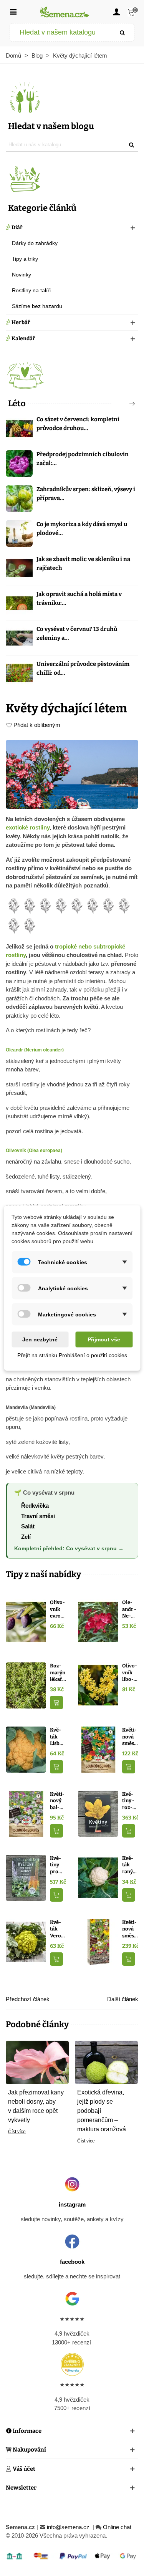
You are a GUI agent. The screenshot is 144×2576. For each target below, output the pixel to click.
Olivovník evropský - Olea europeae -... (58, 1609)
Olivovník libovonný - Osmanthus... (130, 1673)
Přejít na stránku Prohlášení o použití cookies (72, 1355)
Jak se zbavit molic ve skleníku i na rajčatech (83, 564)
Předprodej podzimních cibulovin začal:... (83, 459)
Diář (17, 228)
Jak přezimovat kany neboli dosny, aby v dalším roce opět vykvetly (36, 2106)
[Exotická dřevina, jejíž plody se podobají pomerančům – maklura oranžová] (106, 2062)
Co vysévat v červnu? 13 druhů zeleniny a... (77, 633)
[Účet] (116, 12)
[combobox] (61, 32)
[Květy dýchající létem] (72, 774)
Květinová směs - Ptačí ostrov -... (130, 1929)
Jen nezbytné (40, 1339)
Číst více (17, 2132)
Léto (17, 403)
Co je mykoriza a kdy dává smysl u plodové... (82, 529)
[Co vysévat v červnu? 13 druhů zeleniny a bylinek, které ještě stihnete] (19, 638)
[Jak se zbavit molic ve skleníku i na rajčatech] (19, 568)
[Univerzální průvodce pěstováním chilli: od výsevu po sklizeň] (19, 673)
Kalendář (23, 339)
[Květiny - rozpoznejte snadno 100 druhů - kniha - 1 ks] (98, 1813)
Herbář (21, 322)
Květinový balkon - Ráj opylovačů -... (58, 1801)
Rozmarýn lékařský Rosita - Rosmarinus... (58, 1673)
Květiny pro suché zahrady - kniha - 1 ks (57, 1865)
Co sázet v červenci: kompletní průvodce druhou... (78, 424)
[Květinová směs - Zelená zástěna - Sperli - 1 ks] (98, 1749)
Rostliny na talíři (31, 290)
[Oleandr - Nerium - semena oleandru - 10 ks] (98, 1622)
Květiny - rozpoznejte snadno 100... (130, 1801)
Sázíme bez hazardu (37, 306)
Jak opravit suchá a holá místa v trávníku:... (79, 598)
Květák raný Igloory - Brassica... (130, 1865)
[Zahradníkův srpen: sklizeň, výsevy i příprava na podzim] (19, 498)
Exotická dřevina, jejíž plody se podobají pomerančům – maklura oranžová (102, 2111)
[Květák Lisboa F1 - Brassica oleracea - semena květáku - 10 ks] (26, 1749)
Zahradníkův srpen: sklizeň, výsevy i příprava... (86, 494)
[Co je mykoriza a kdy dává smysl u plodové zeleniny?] (19, 533)
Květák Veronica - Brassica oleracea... (57, 1929)
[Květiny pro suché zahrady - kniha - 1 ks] (26, 1877)
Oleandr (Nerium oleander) (35, 1050)
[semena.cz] (65, 12)
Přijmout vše (104, 1339)
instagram (72, 2204)
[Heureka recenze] (72, 2364)
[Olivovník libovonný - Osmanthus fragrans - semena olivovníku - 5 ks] (98, 1685)
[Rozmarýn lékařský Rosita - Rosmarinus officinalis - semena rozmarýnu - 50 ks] (26, 1685)
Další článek (123, 1999)
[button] (119, 404)
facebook (72, 2262)
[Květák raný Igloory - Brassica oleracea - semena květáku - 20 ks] (98, 1877)
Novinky (22, 275)
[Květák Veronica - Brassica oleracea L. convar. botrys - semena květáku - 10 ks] (26, 1941)
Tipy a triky (25, 259)
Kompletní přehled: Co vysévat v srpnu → (69, 1549)
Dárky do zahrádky (35, 243)
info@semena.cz (69, 2527)
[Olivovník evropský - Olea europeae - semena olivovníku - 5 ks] (26, 1622)
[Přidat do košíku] (56, 1703)
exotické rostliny (28, 827)
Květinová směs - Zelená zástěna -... (130, 1737)
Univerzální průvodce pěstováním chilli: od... (83, 668)
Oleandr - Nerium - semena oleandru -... (130, 1609)
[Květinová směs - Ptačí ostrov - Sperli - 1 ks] (98, 1941)
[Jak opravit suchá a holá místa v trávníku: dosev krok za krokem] (19, 603)
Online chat (117, 2527)
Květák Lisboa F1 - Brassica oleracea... (58, 1737)
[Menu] (13, 12)
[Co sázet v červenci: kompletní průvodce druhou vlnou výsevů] (19, 429)
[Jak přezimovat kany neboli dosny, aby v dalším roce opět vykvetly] (37, 2062)
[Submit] (122, 32)
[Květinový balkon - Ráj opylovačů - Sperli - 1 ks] (26, 1813)
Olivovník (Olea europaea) (34, 1151)
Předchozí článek (28, 1999)
